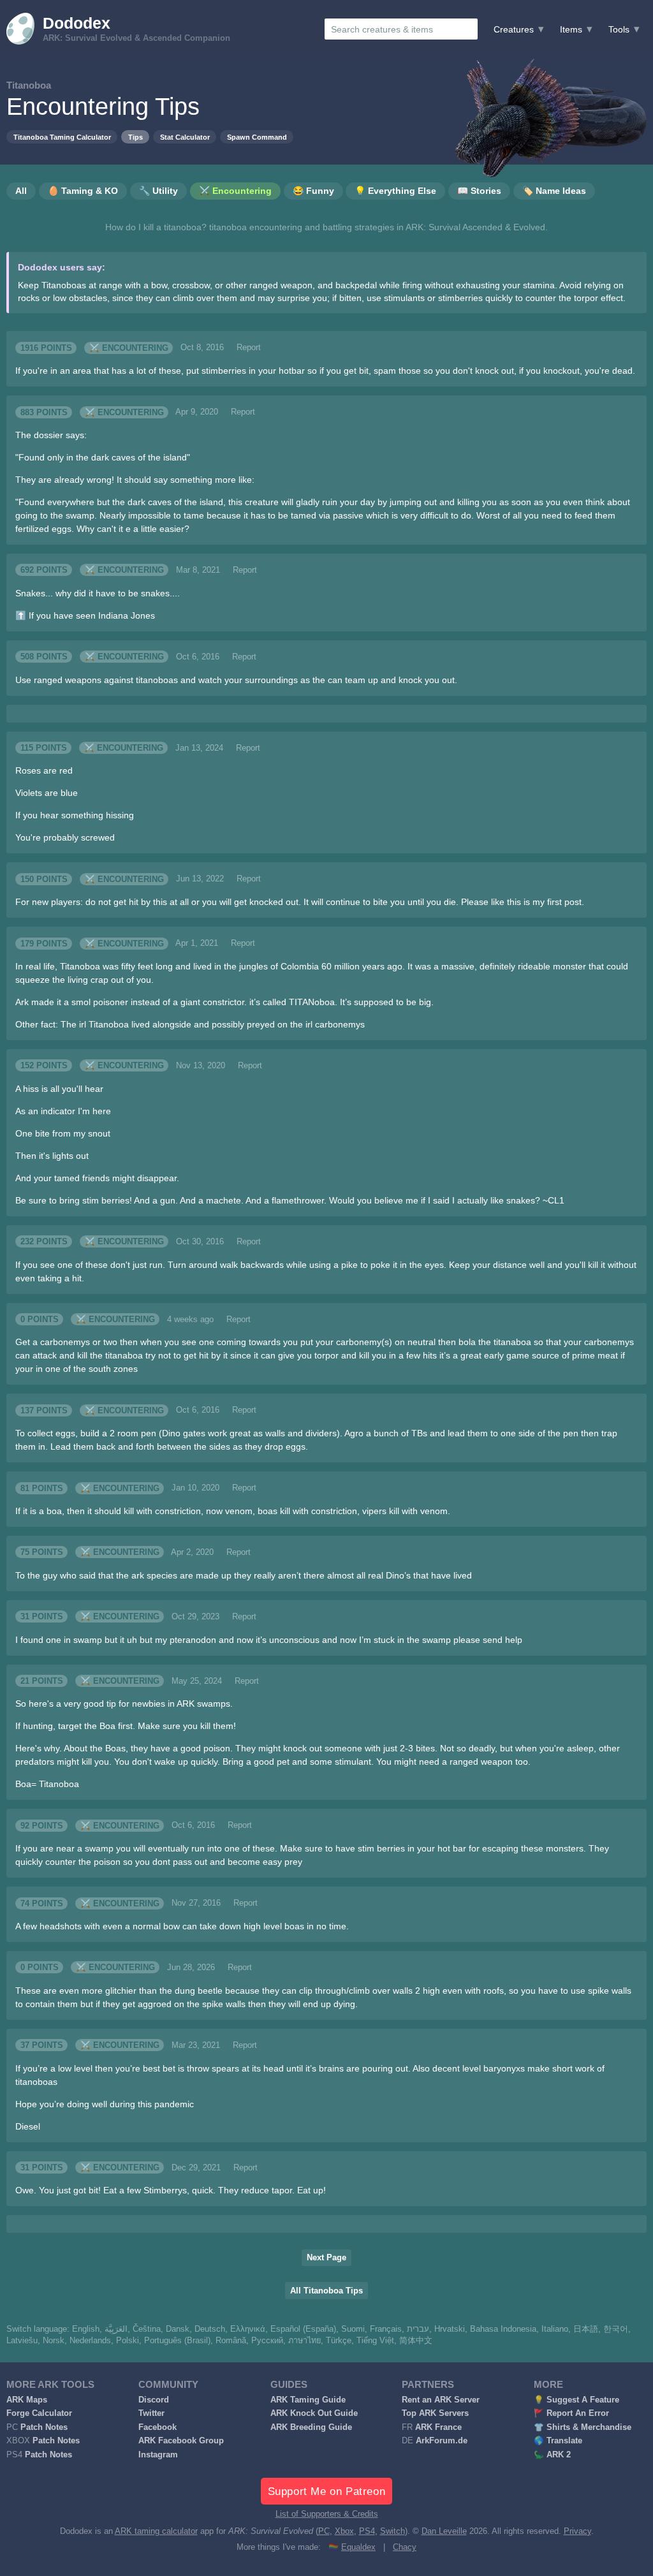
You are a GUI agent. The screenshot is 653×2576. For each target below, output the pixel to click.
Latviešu (22, 2341)
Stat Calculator (185, 137)
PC (324, 2531)
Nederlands (90, 2341)
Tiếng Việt (375, 2341)
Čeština (147, 2329)
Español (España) (303, 2329)
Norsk (54, 2341)
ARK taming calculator (156, 2531)
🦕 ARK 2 (552, 2455)
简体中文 (416, 2341)
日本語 (586, 2329)
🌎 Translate (558, 2441)
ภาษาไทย (304, 2341)
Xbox (344, 2531)
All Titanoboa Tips (326, 2291)
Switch (393, 2531)
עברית (418, 2329)
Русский (267, 2341)
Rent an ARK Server (441, 2400)
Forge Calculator (39, 2413)
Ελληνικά (248, 2329)
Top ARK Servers (435, 2413)
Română (231, 2341)
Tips (136, 137)
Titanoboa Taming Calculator (62, 137)
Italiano (555, 2329)
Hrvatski (450, 2329)
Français (386, 2329)
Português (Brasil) (177, 2341)
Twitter (151, 2413)
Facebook (158, 2427)
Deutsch (210, 2329)
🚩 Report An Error (571, 2413)
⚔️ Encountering (129, 348)
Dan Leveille (444, 2531)
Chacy (405, 2547)
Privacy (577, 2531)
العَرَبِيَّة (116, 2329)
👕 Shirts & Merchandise (583, 2427)
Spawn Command (257, 137)
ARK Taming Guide (308, 2400)
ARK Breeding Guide (311, 2427)
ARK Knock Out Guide (314, 2413)
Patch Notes (44, 2427)
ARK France (438, 2427)
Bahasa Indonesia (503, 2329)
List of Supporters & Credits (327, 2514)
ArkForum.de (442, 2441)
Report (249, 348)
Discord (154, 2400)
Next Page (326, 2258)
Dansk (178, 2329)
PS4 (367, 2531)
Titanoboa (29, 85)
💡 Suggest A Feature (576, 2400)
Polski (128, 2341)
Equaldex (358, 2547)
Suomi (353, 2329)
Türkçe (339, 2341)
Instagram (158, 2455)
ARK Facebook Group (181, 2441)
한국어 (616, 2329)
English (86, 2329)
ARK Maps (27, 2400)
